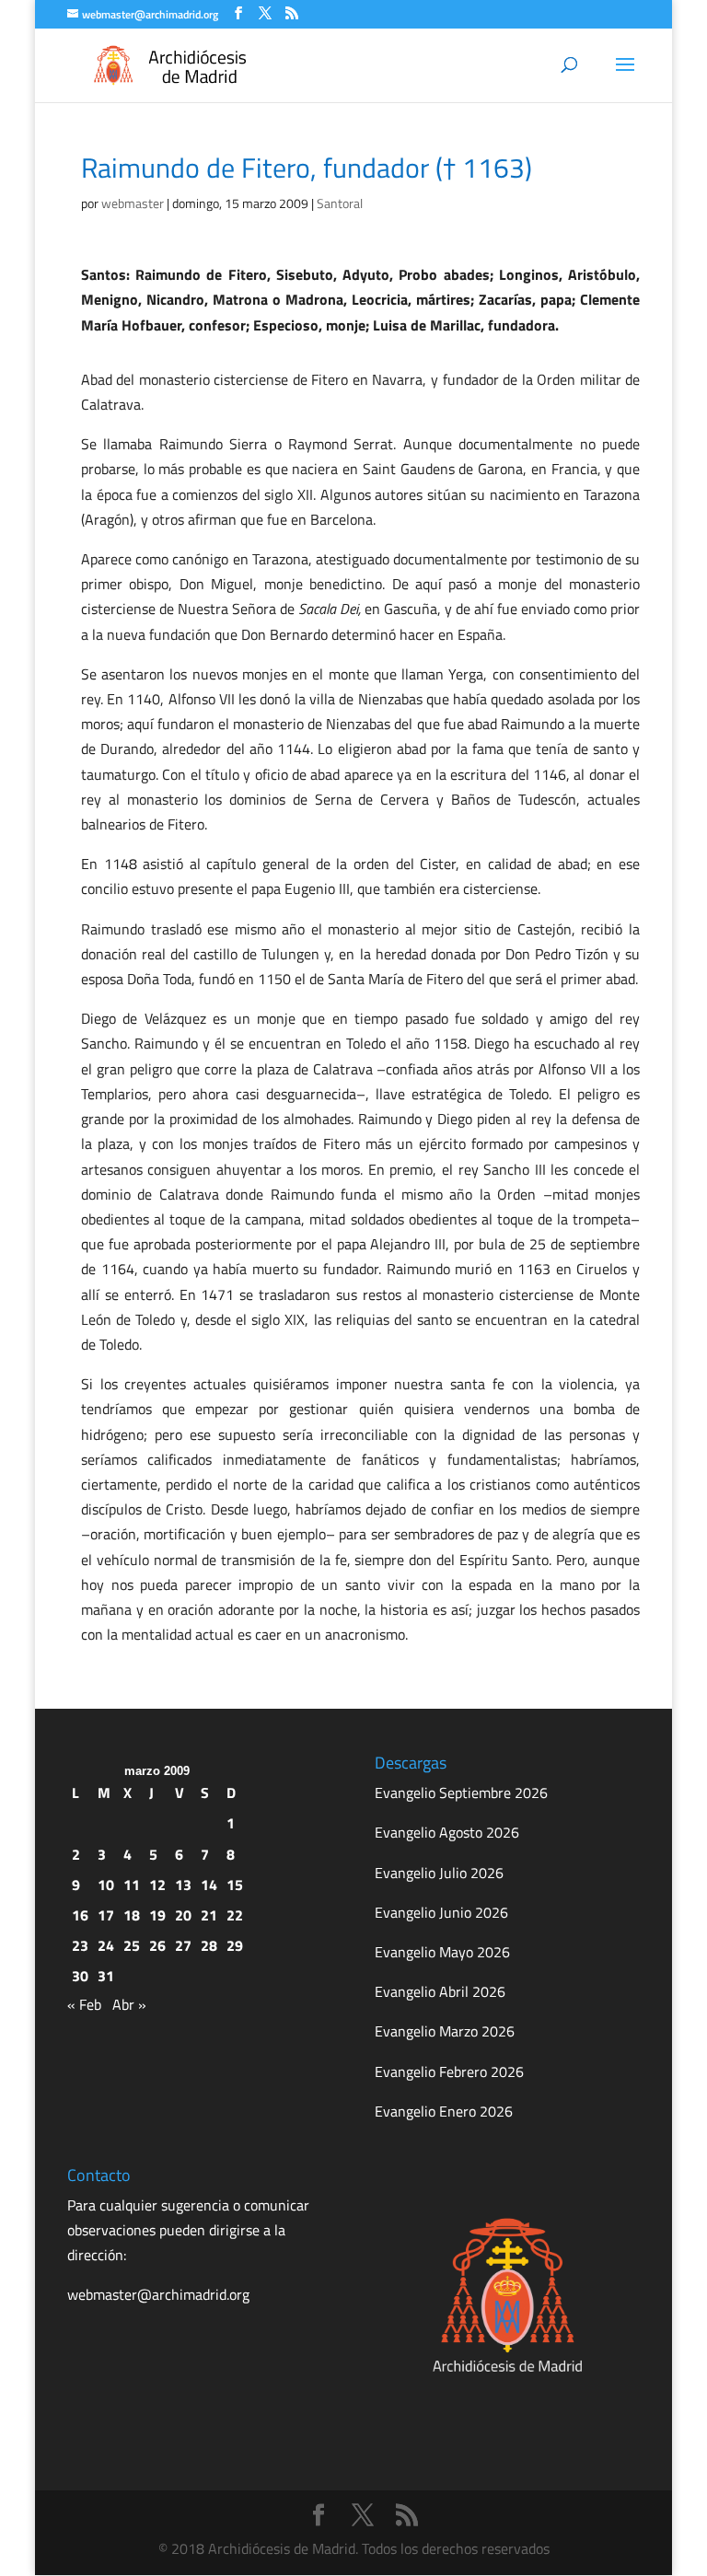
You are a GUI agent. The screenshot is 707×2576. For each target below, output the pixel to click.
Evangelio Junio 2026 (441, 1912)
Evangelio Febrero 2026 (449, 2071)
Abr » (129, 2004)
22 (235, 1915)
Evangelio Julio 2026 (439, 1873)
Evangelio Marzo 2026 (445, 2031)
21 (209, 1915)
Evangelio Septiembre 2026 (461, 1793)
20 (183, 1915)
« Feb (84, 2004)
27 (183, 1945)
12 (157, 1885)
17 (106, 1915)
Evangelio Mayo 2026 (442, 1952)
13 (183, 1885)
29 (235, 1945)
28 (209, 1945)
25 (132, 1945)
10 (106, 1885)
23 (80, 1945)
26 (157, 1945)
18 (132, 1915)
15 (235, 1885)
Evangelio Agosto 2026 (447, 1832)
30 (80, 1976)
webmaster (133, 203)
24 (106, 1945)
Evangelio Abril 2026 (440, 1991)
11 (132, 1885)
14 (209, 1885)
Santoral (340, 203)
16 (80, 1915)
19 (157, 1915)
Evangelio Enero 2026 (444, 2111)
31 (106, 1976)
